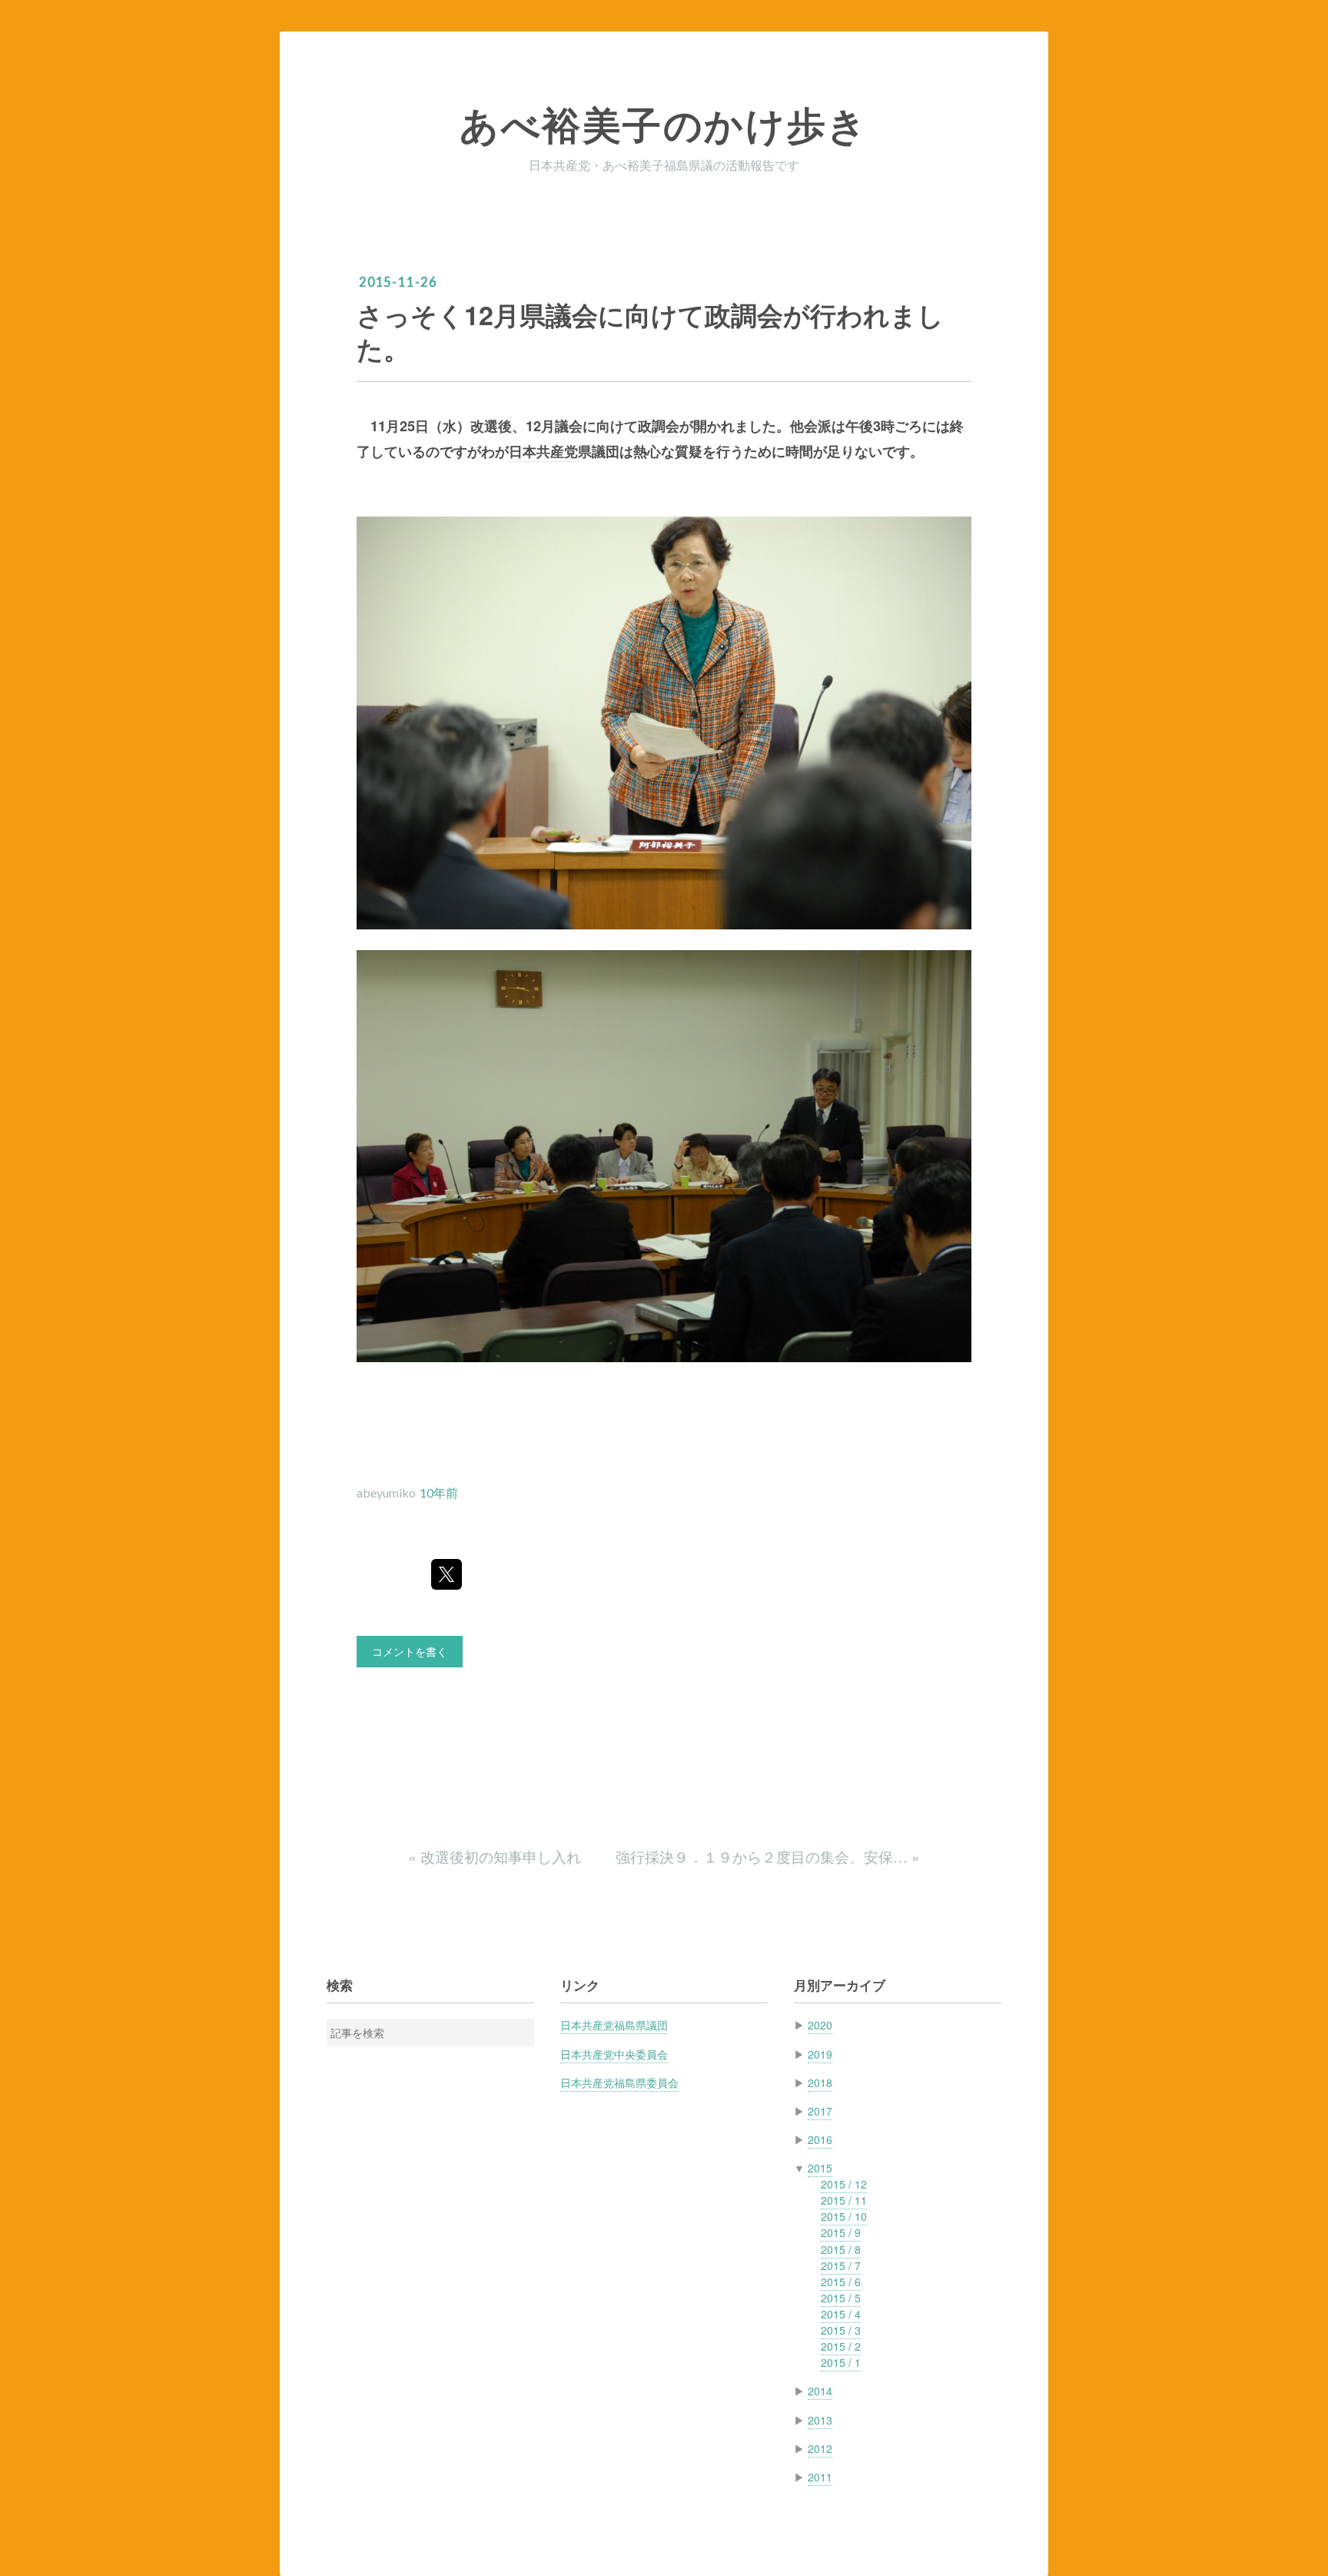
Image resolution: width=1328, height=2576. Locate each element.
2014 (820, 2391)
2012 (820, 2448)
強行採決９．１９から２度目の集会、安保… (768, 1856)
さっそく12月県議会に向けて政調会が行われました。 (650, 331)
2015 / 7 (841, 2265)
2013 (820, 2420)
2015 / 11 (844, 2200)
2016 (820, 2139)
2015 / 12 (844, 2184)
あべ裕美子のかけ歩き (664, 125)
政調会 (659, 426)
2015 (820, 2168)
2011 (820, 2477)
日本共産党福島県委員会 (619, 2082)
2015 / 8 (841, 2249)
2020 (820, 2025)
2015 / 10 (844, 2216)
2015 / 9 (841, 2232)
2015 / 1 (841, 2362)
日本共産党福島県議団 (614, 2025)
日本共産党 (543, 451)
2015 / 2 (841, 2346)
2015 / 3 (841, 2330)
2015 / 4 (841, 2314)
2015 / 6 (841, 2282)
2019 (820, 2054)
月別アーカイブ (840, 1985)
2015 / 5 (841, 2298)
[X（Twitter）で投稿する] (447, 1574)
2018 (820, 2082)
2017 (820, 2111)
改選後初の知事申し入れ (496, 1856)
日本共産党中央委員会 (614, 2054)
